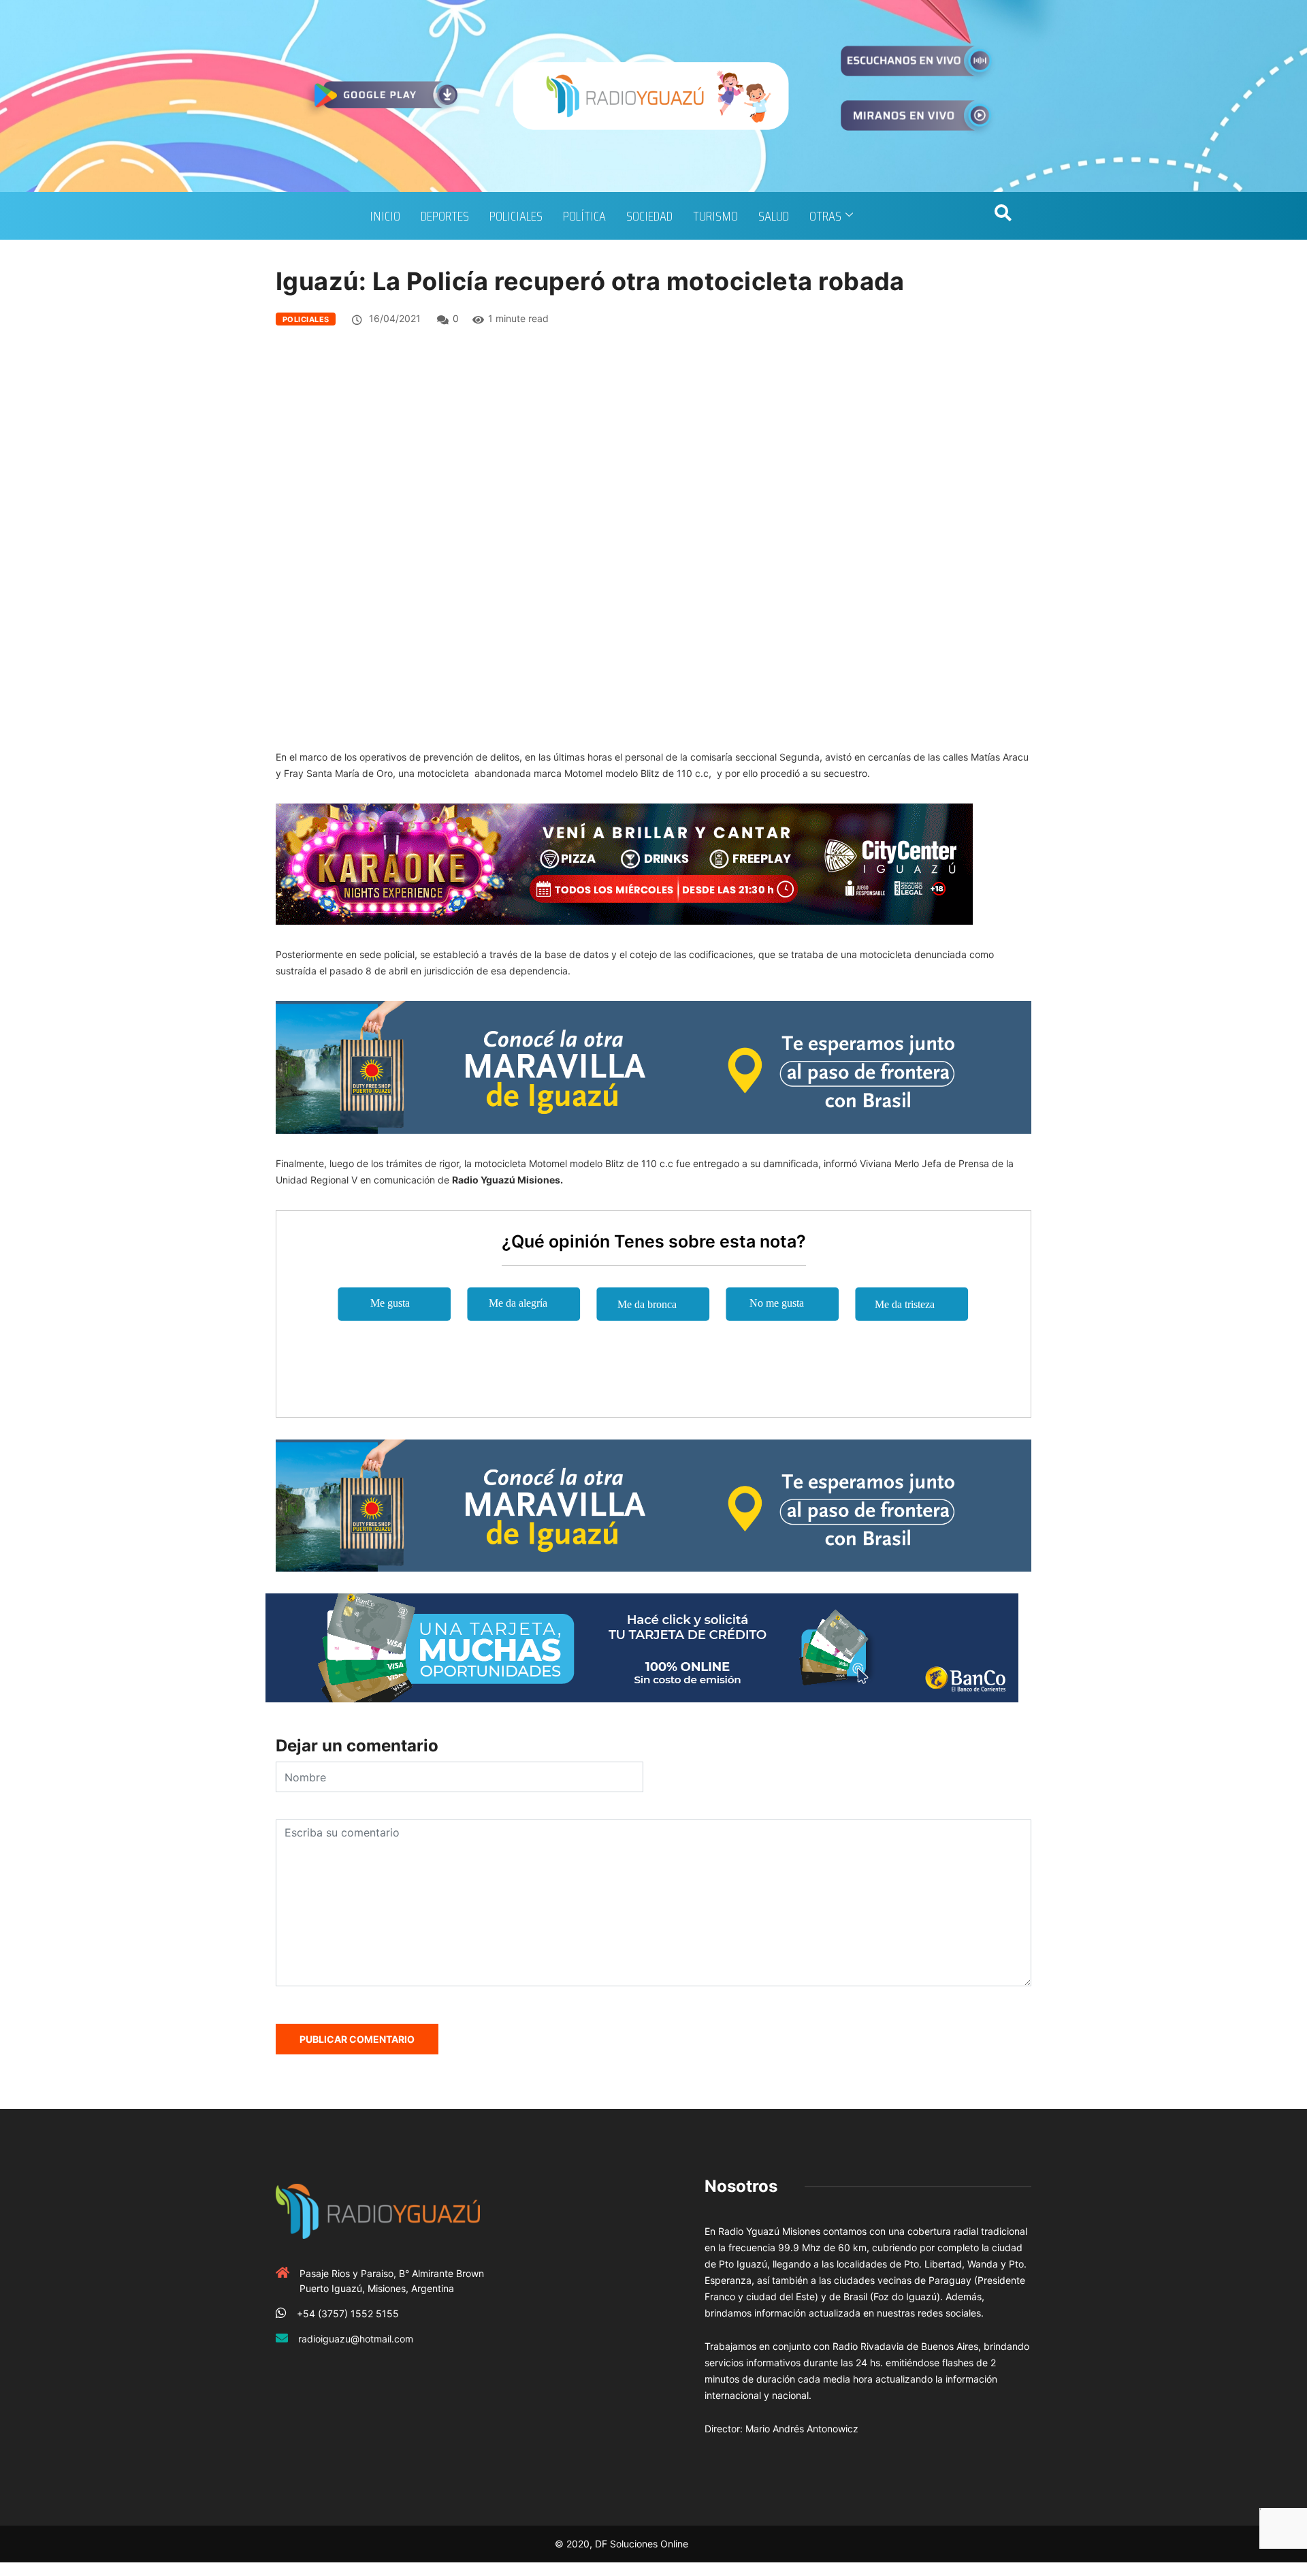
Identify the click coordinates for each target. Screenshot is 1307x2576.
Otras (825, 216)
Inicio (385, 216)
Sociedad (649, 216)
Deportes (445, 216)
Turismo (715, 216)
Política (584, 216)
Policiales (516, 216)
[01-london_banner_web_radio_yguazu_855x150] (653, 1066)
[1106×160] (642, 1647)
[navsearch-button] (1003, 216)
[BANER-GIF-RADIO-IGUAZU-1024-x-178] (624, 863)
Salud (774, 216)
